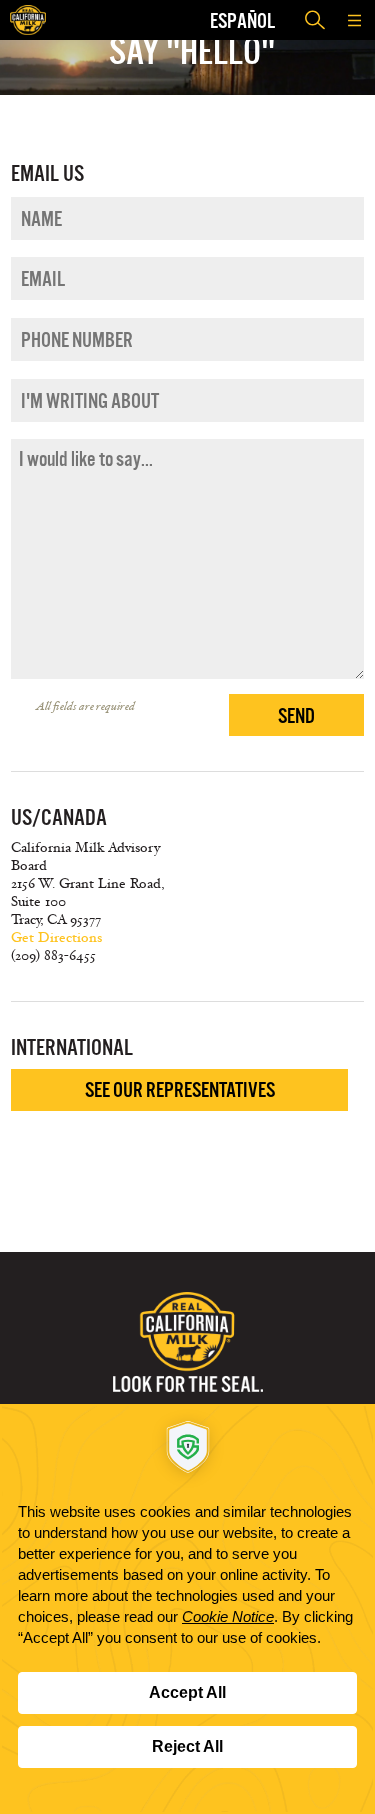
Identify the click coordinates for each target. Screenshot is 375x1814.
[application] (187, 1609)
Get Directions (56, 937)
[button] (355, 20)
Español (242, 20)
